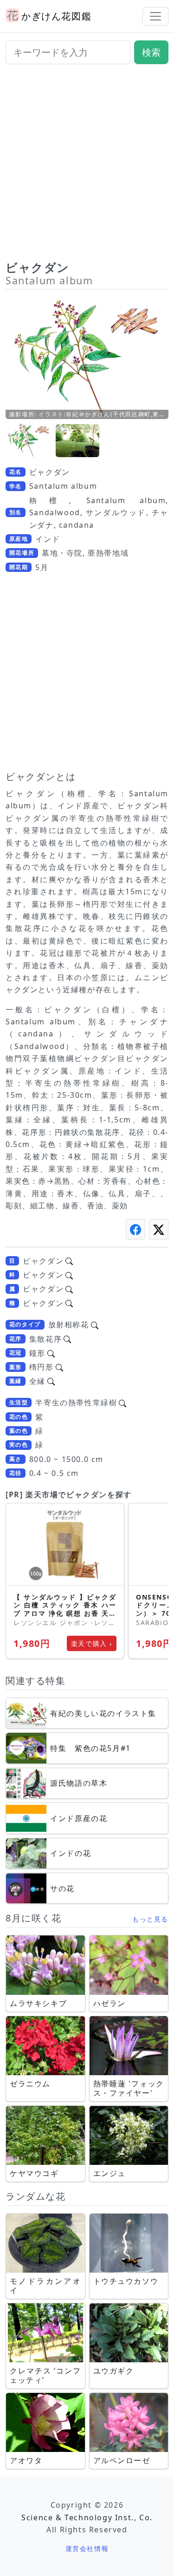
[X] (159, 1229)
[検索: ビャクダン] (69, 1261)
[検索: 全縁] (51, 1381)
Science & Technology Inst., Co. (87, 2517)
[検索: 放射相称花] (95, 1324)
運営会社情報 (87, 2548)
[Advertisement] (87, 166)
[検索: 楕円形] (59, 1367)
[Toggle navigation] (155, 16)
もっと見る (150, 1919)
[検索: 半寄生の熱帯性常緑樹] (122, 1403)
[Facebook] (135, 1229)
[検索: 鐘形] (51, 1353)
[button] (29, 441)
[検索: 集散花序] (67, 1339)
